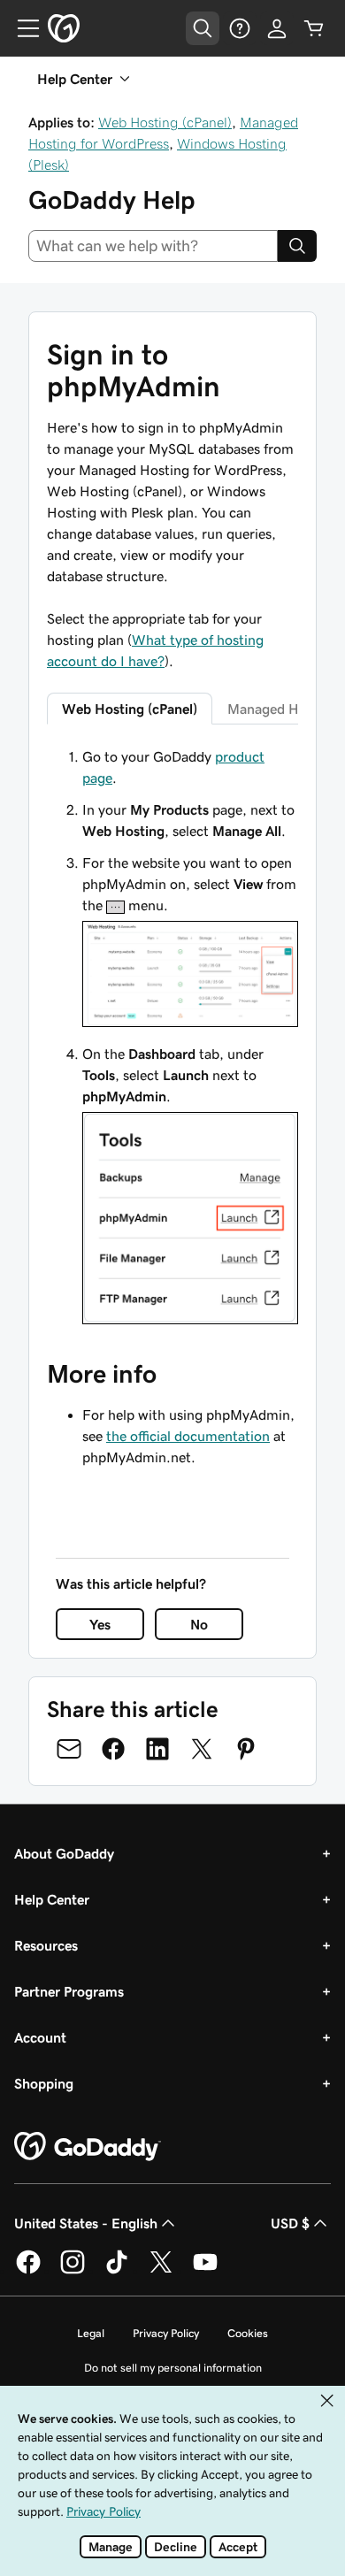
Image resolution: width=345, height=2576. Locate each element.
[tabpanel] (172, 1038)
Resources (46, 1945)
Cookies (248, 2333)
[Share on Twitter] (202, 1749)
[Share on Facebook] (113, 1749)
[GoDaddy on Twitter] (161, 2271)
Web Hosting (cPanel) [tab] (130, 709)
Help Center (52, 1899)
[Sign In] (277, 28)
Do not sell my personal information (173, 2368)
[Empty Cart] (314, 28)
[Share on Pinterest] (246, 1749)
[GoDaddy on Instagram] (73, 2271)
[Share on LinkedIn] (157, 1749)
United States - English (86, 2223)
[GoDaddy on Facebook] (28, 2271)
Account (40, 2037)
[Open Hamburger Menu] (21, 28)
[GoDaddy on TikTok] (117, 2271)
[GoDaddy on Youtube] (205, 2271)
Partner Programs (69, 1991)
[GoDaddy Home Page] (88, 2147)
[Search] (297, 246)
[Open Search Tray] (203, 28)
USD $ (290, 2223)
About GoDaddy (64, 1853)
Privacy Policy (166, 2333)
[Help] (240, 28)
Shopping (44, 2083)
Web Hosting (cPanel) (165, 122)
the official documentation (188, 1436)
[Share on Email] (69, 1749)
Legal (91, 2333)
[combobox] (153, 246)
